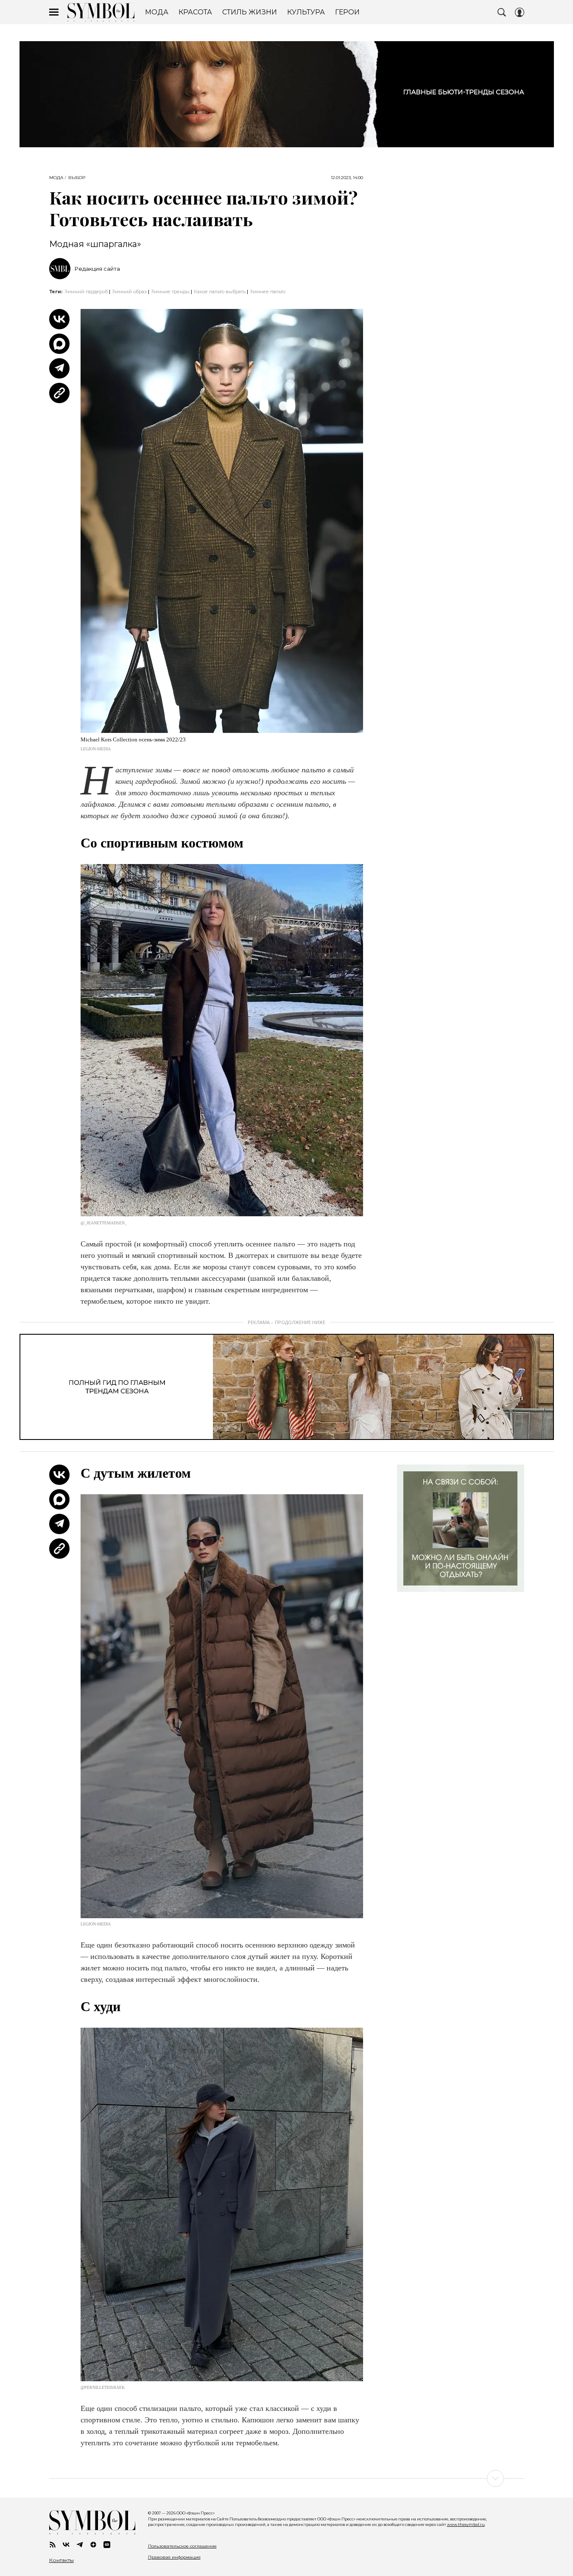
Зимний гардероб (86, 292)
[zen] (93, 2545)
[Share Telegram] (59, 368)
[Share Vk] (59, 319)
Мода (56, 178)
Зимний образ (129, 292)
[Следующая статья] (287, 2478)
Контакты (61, 2560)
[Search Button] (502, 12)
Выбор (77, 178)
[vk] (66, 2545)
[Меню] (54, 12)
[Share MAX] (59, 344)
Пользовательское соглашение (182, 2546)
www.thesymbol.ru (466, 2524)
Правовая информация (174, 2557)
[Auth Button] (520, 12)
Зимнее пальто (268, 292)
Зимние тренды (170, 292)
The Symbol (101, 12)
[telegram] (80, 2545)
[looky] (107, 2545)
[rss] (53, 2545)
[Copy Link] (59, 393)
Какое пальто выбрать (220, 292)
